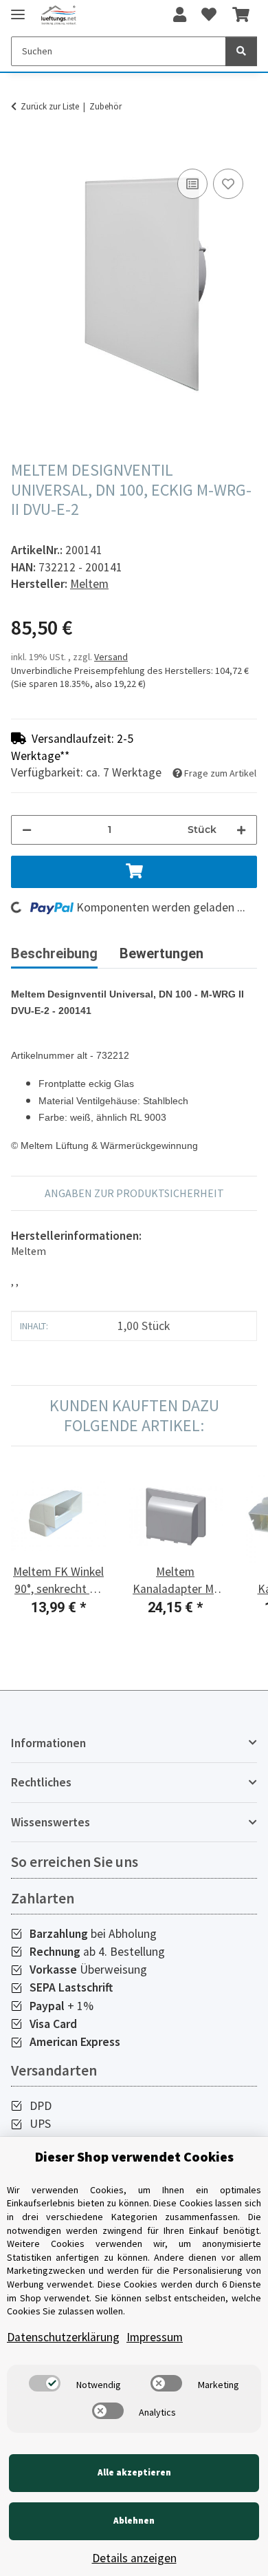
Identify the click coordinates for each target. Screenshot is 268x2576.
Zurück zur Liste (50, 106)
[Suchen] (241, 51)
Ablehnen (134, 2521)
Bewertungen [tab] (161, 953)
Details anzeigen (134, 2558)
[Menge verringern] (27, 830)
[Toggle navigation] (18, 9)
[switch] (45, 2383)
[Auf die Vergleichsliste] (192, 184)
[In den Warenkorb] (22, 150)
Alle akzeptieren (134, 2472)
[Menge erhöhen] (241, 830)
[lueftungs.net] (58, 15)
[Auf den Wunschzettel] (228, 184)
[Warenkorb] (241, 15)
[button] (180, 15)
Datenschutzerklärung (63, 2337)
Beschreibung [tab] (54, 953)
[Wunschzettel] (209, 15)
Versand (111, 657)
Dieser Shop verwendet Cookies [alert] (134, 2156)
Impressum (155, 2337)
